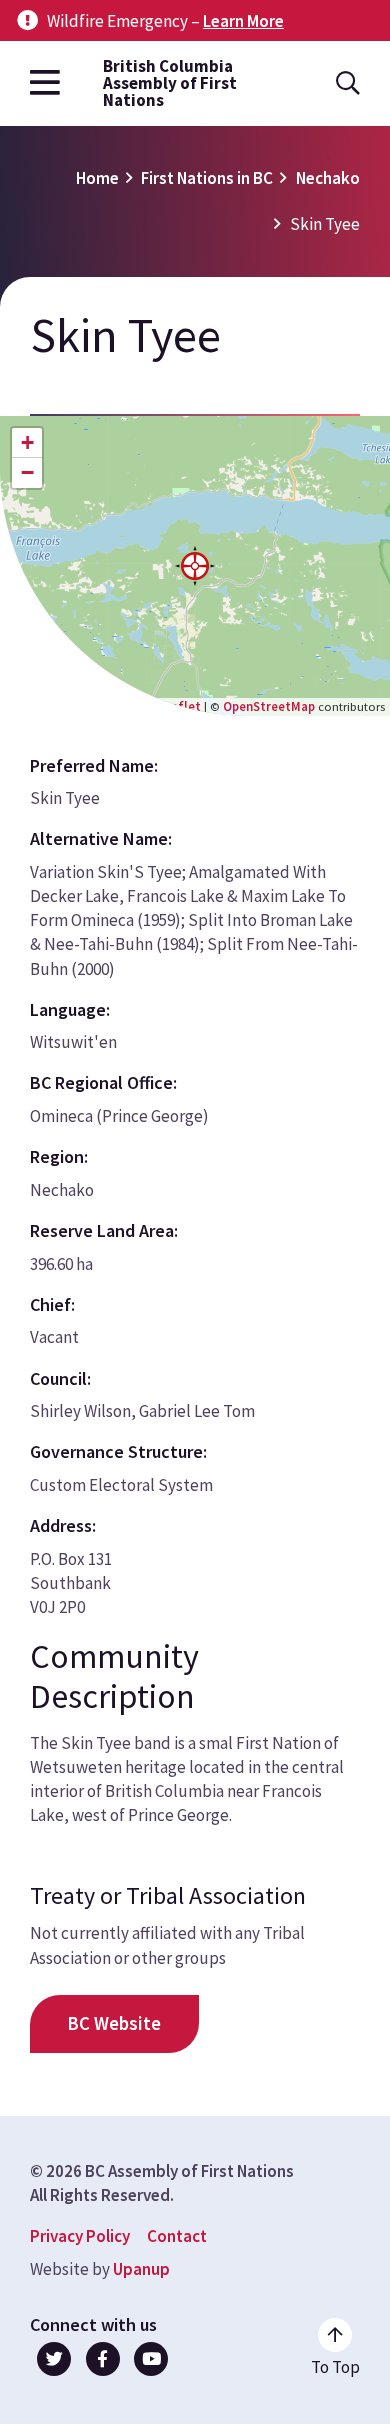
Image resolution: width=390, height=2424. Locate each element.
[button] (195, 566)
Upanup (141, 2269)
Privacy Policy (80, 2236)
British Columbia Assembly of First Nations (170, 83)
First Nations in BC (207, 178)
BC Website (114, 2023)
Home (97, 178)
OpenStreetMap (269, 706)
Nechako (328, 178)
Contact (177, 2236)
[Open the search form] (348, 83)
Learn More (243, 21)
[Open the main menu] (45, 83)
